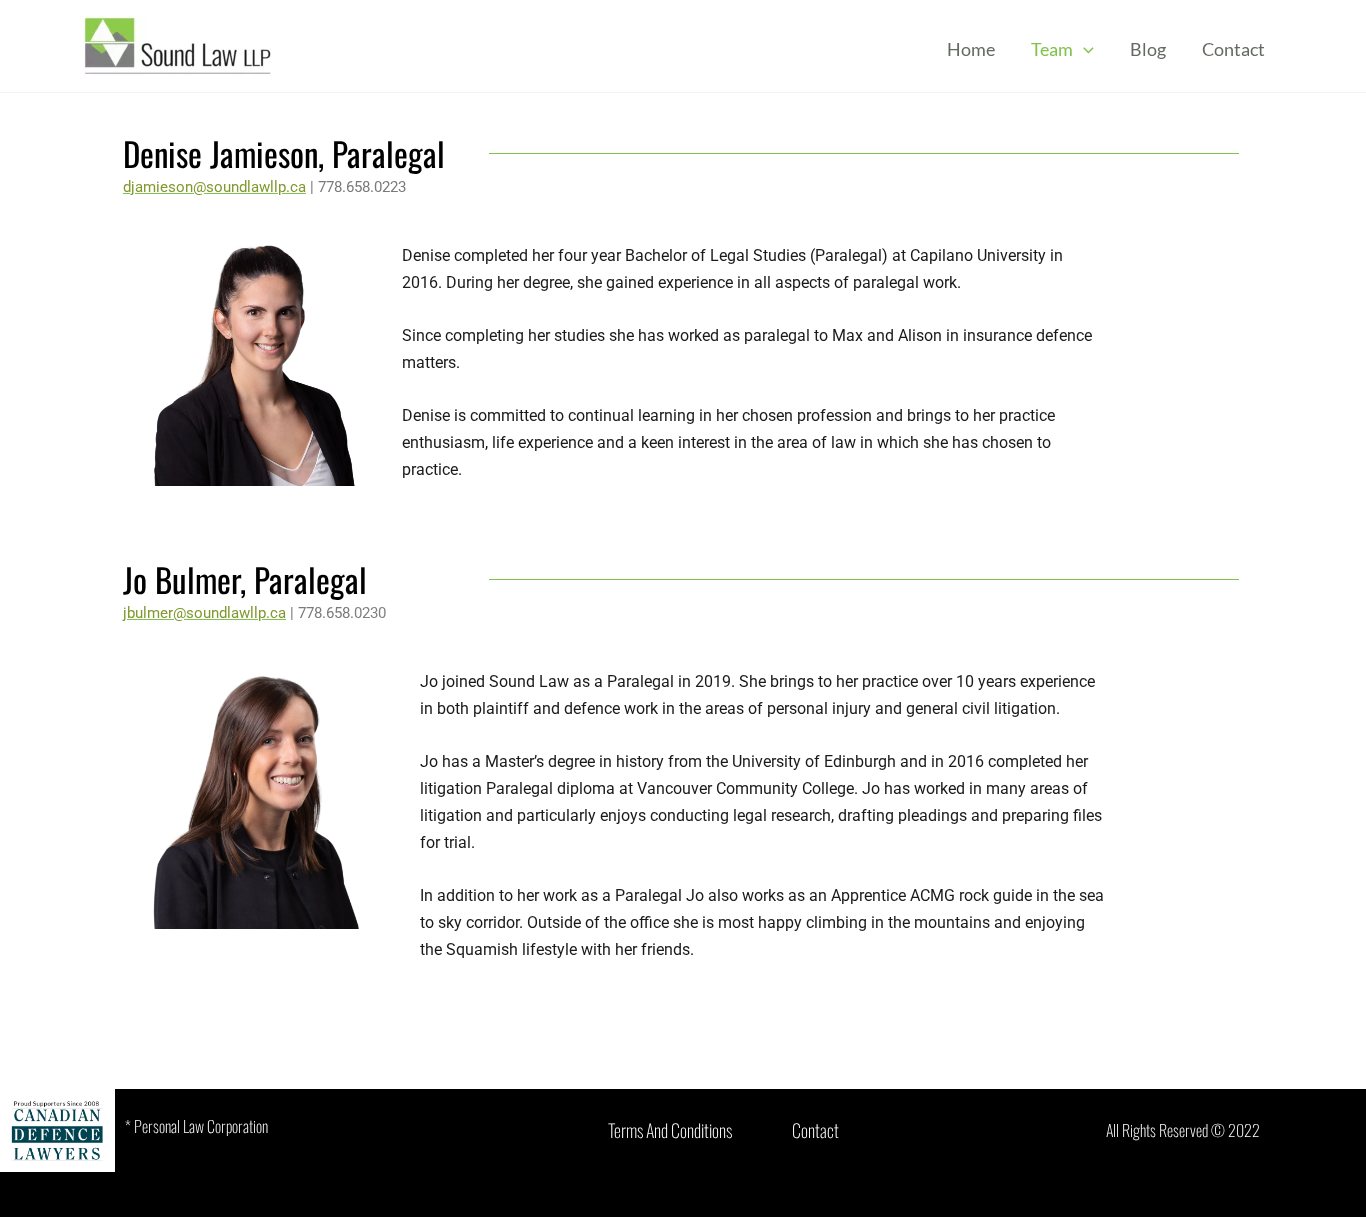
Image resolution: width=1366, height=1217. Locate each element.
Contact (1233, 49)
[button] (1083, 49)
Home (971, 49)
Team (1052, 49)
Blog (1148, 49)
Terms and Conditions (670, 1130)
